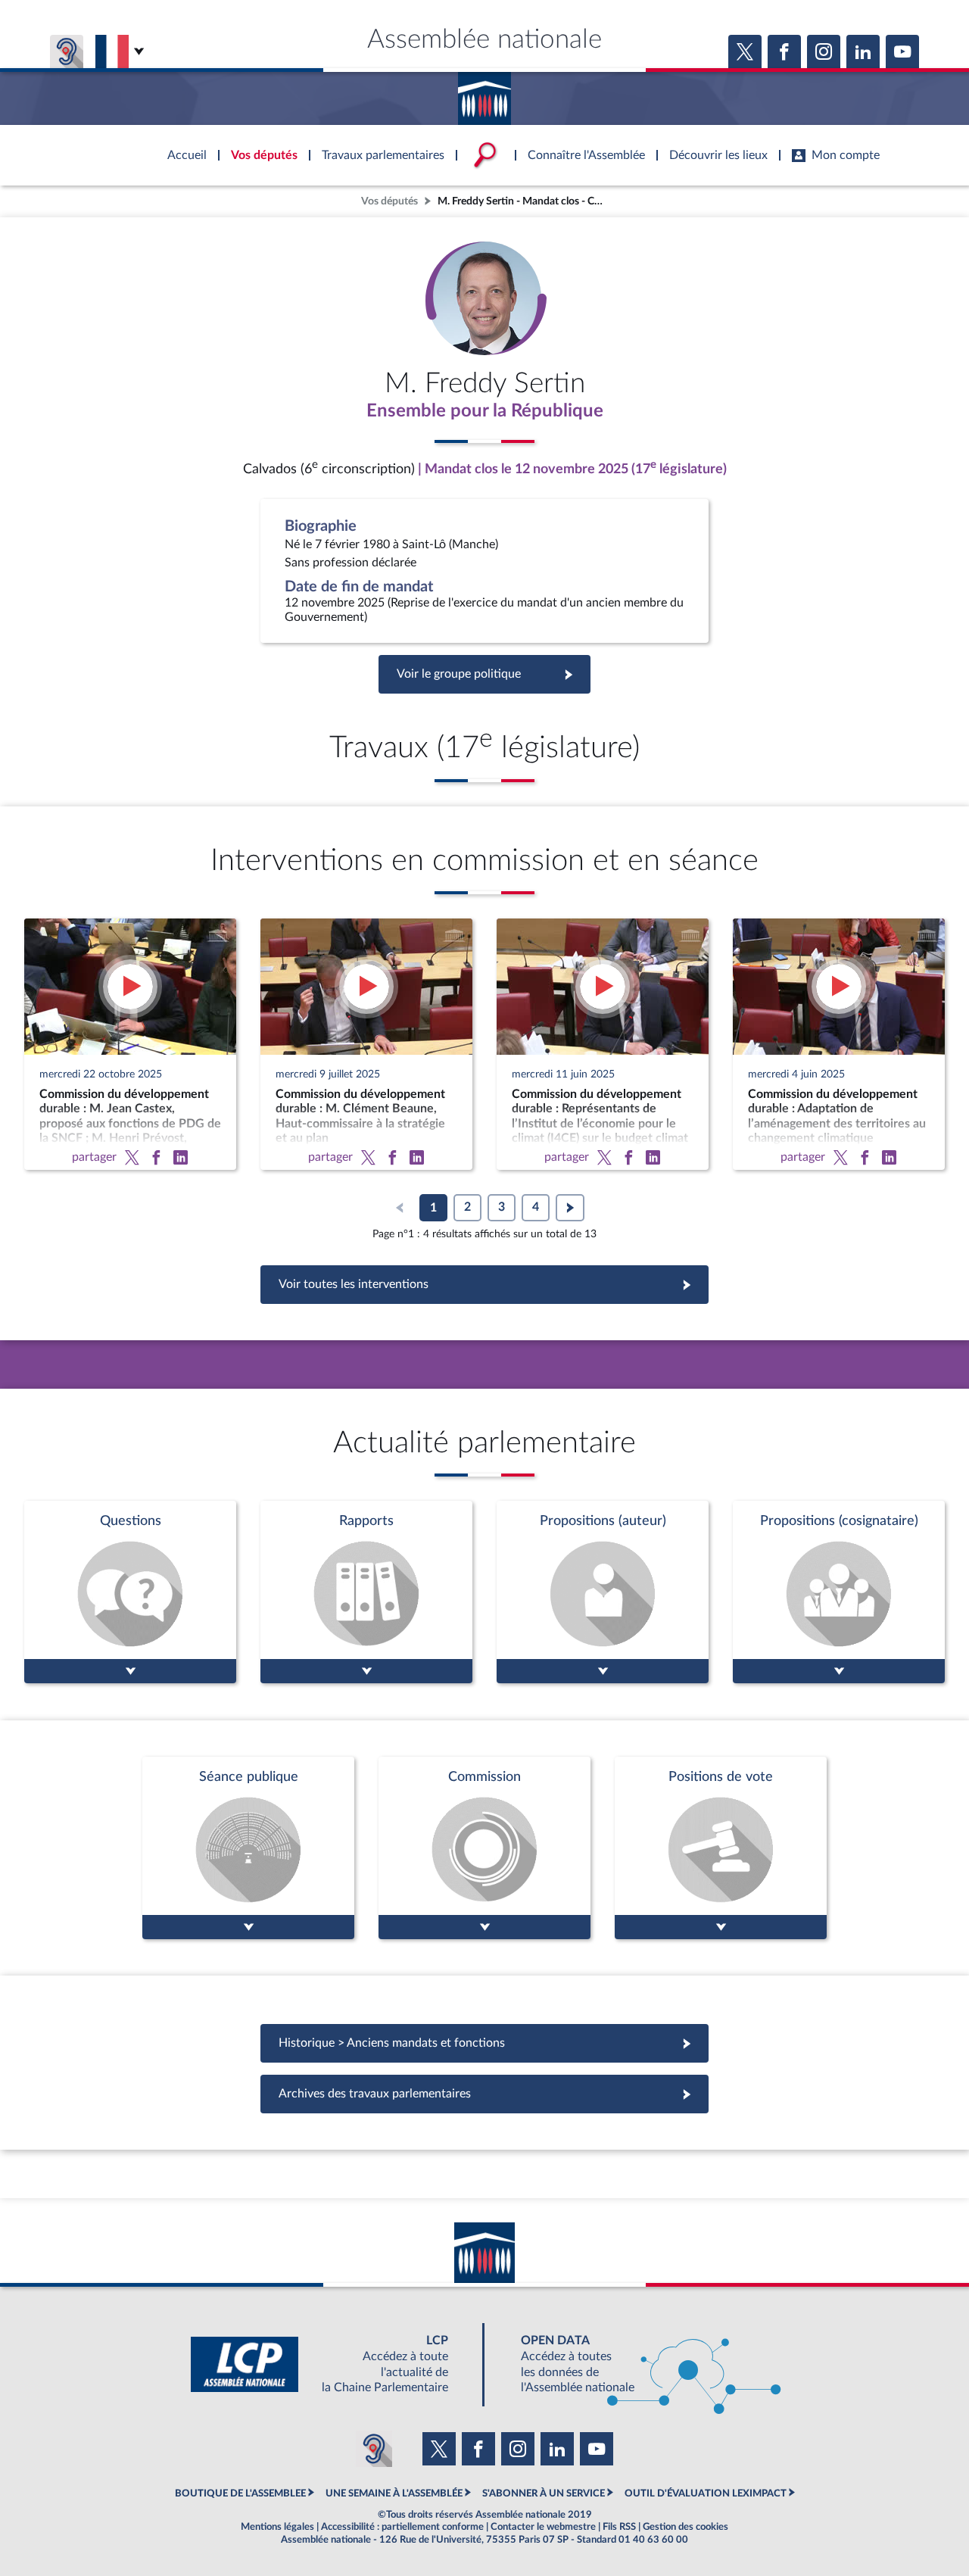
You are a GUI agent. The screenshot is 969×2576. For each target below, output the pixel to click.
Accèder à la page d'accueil (484, 93)
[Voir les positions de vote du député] (721, 1848)
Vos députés (389, 201)
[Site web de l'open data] (637, 2364)
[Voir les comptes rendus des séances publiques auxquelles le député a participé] (248, 1848)
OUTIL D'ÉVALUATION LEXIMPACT (706, 2493)
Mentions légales (277, 2527)
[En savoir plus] (603, 1592)
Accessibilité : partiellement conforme (402, 2527)
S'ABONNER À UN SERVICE (544, 2493)
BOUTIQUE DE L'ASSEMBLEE (240, 2493)
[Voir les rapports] (366, 1592)
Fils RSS (619, 2527)
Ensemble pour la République (485, 411)
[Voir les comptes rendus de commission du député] (484, 1848)
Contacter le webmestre (543, 2527)
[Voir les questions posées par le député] (130, 1592)
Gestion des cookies (685, 2527)
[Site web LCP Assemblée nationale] (332, 2364)
